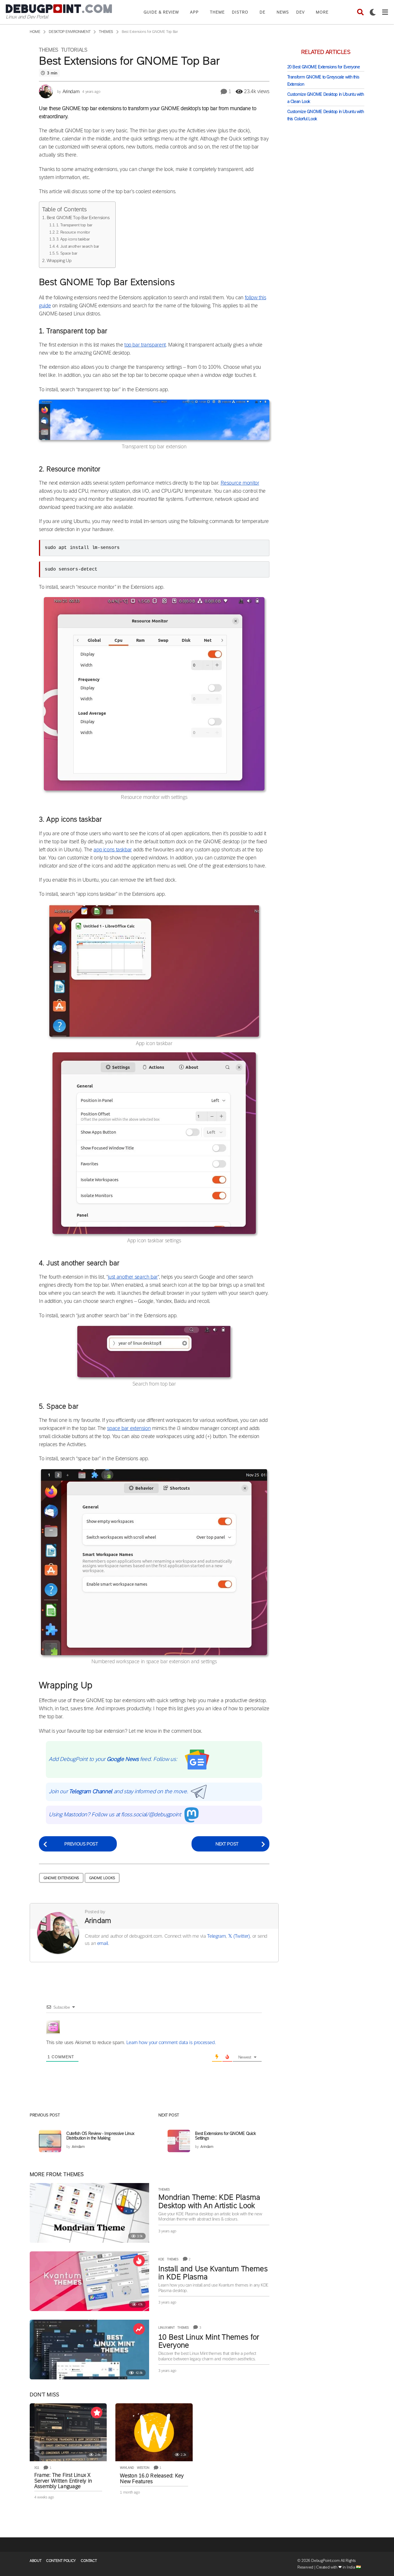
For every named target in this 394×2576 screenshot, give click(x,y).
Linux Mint (166, 2327)
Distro (240, 12)
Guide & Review (161, 12)
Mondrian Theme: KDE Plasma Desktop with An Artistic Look (209, 2201)
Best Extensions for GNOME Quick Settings (225, 2136)
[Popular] (97, 2413)
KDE (161, 2259)
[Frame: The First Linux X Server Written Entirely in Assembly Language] (68, 2432)
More (322, 12)
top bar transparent (145, 345)
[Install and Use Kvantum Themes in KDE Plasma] (89, 2281)
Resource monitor (240, 483)
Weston (143, 2468)
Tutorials (74, 50)
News (283, 12)
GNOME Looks (102, 1878)
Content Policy (61, 2561)
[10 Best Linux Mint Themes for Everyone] (89, 2350)
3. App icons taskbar (73, 239)
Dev (300, 12)
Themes (49, 50)
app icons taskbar (113, 850)
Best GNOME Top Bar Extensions (78, 218)
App (194, 12)
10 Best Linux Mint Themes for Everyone (209, 2341)
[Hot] (139, 2261)
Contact (89, 2561)
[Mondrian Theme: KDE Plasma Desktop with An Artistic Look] (89, 2213)
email (103, 1943)
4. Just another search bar (78, 246)
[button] (360, 12)
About (35, 2561)
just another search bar (133, 1277)
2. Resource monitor (73, 232)
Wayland (127, 2468)
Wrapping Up (59, 260)
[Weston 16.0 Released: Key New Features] (154, 2432)
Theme (217, 12)
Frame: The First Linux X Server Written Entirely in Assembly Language (63, 2481)
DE (262, 12)
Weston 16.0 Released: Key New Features (152, 2479)
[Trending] (139, 2329)
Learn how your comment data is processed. (171, 2042)
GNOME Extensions (61, 1878)
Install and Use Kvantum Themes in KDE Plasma (213, 2273)
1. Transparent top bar (74, 225)
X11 (37, 2468)
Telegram (216, 1936)
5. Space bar (67, 253)
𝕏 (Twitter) (239, 1936)
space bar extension (129, 1428)
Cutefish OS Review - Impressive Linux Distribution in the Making (100, 2136)
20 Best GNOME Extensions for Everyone (324, 67)
